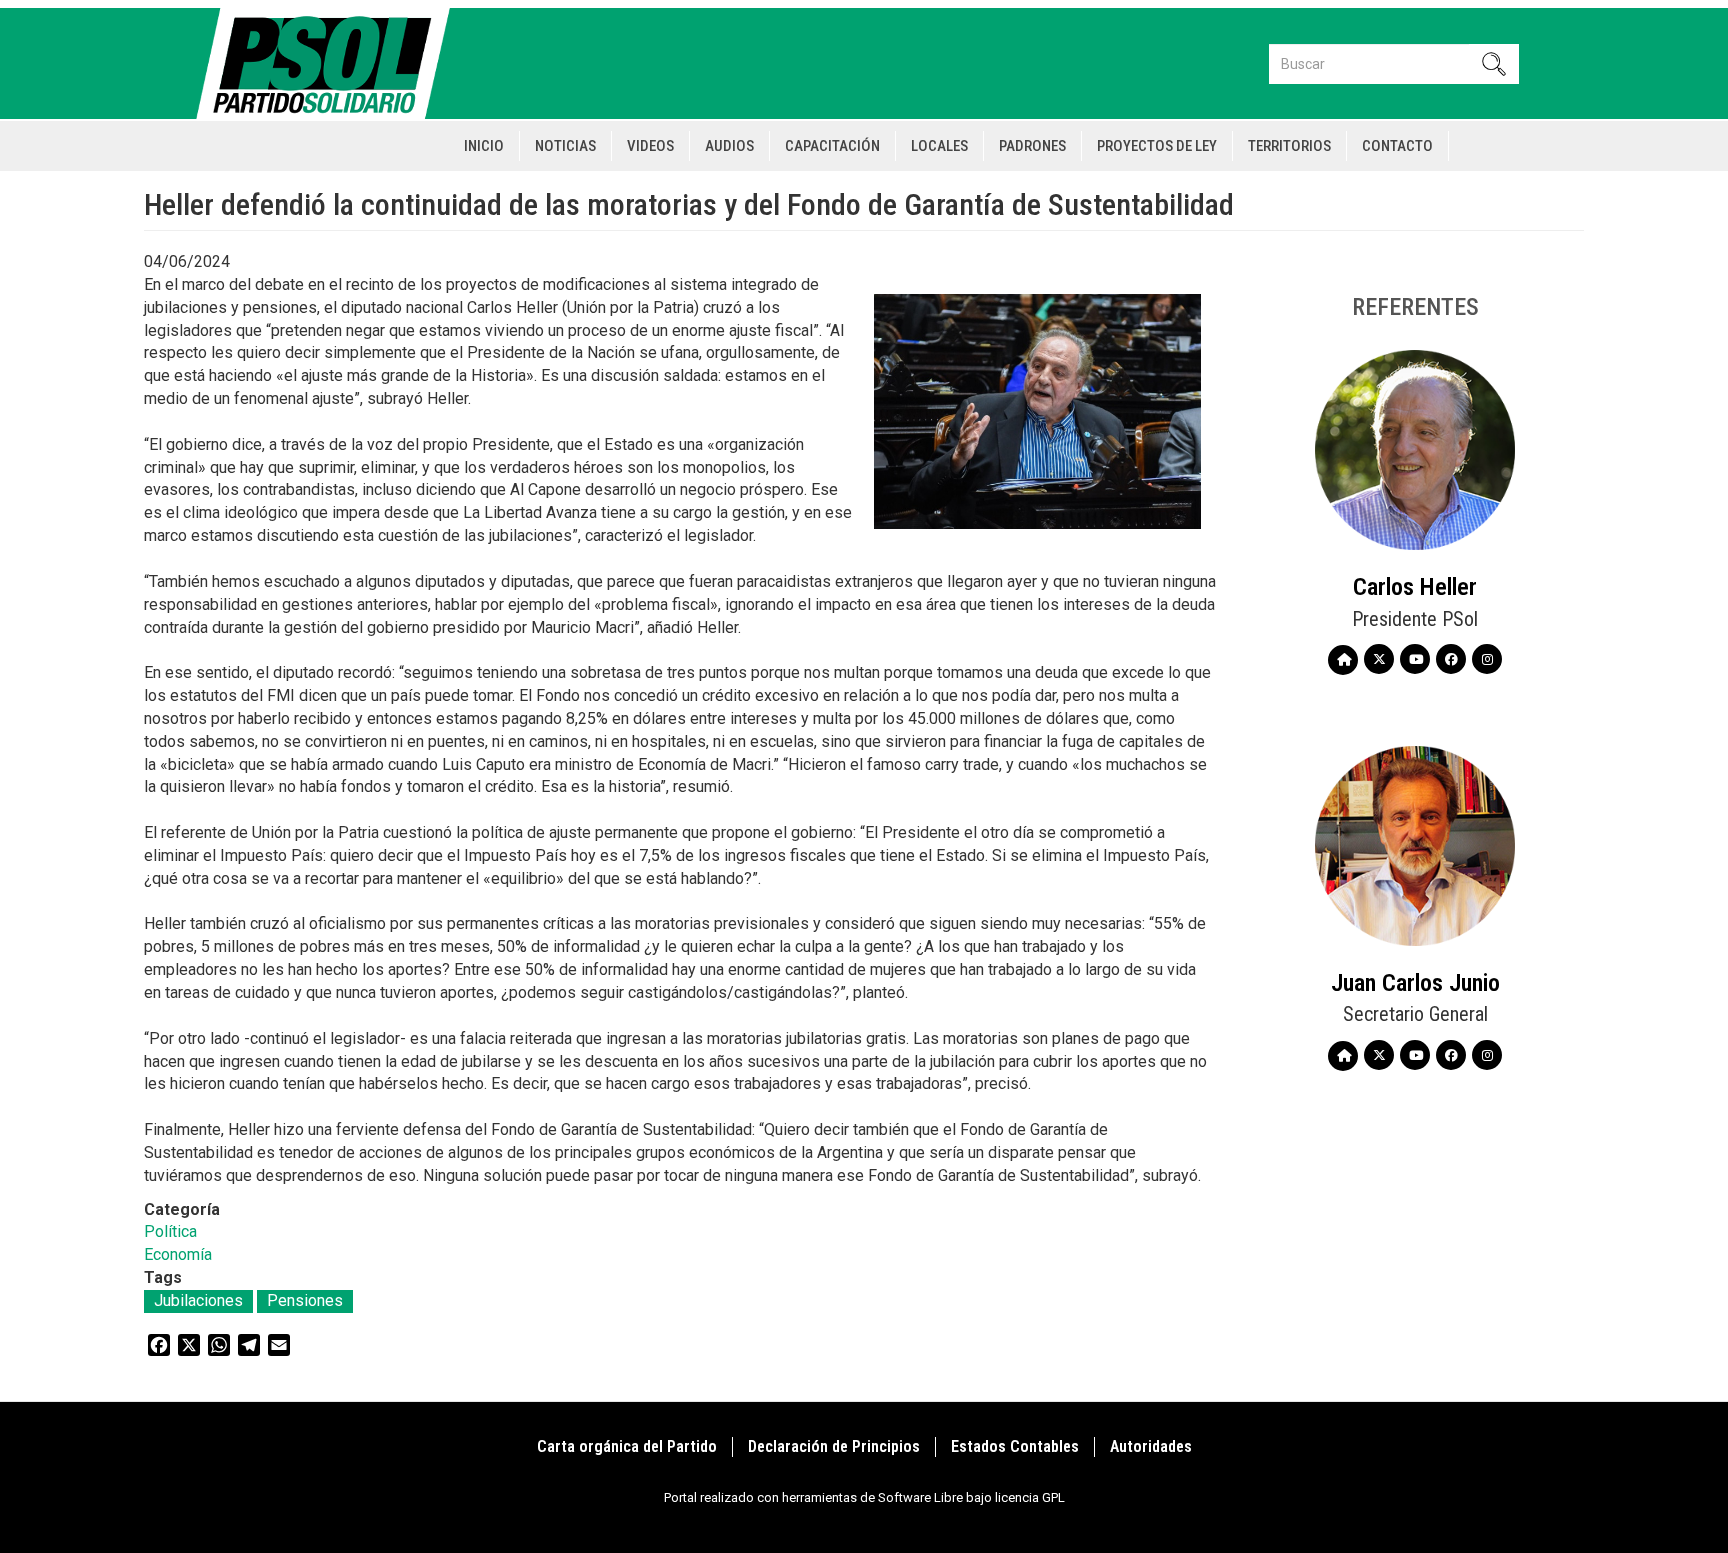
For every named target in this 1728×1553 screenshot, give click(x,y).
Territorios (1289, 146)
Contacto (1397, 146)
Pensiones (305, 1300)
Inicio (484, 146)
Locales (939, 146)
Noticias (565, 146)
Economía (178, 1254)
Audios (729, 146)
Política (170, 1231)
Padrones (1032, 146)
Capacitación (832, 146)
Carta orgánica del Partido (627, 1446)
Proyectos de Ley (1157, 146)
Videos (650, 146)
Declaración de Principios (834, 1446)
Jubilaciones (198, 1300)
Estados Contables (1015, 1446)
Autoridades (1151, 1446)
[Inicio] (331, 63)
